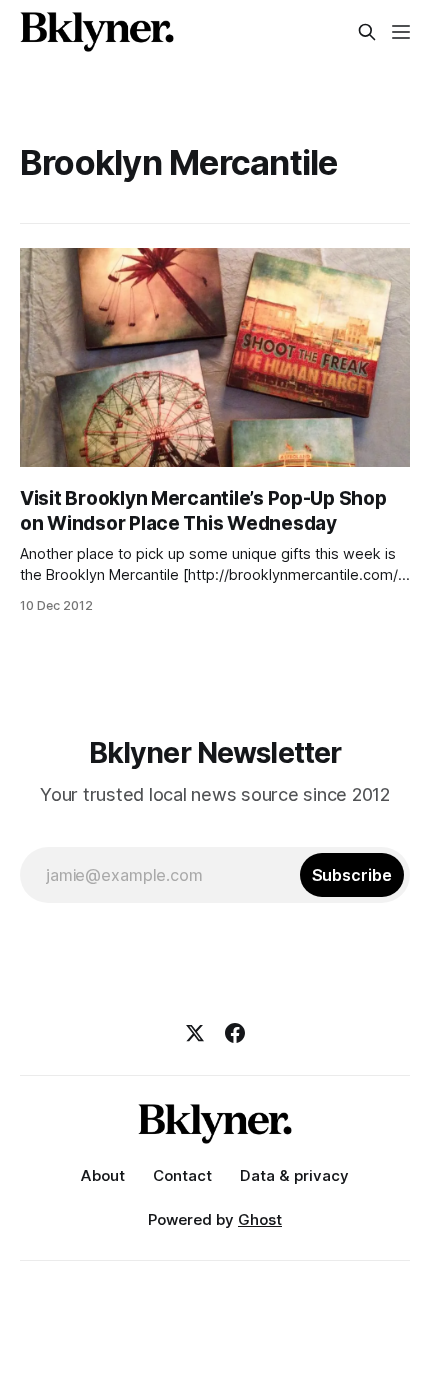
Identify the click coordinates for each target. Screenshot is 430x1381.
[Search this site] (367, 32)
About (103, 1175)
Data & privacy (294, 1175)
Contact (182, 1175)
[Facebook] (235, 1033)
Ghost (260, 1219)
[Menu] (401, 32)
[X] (195, 1033)
